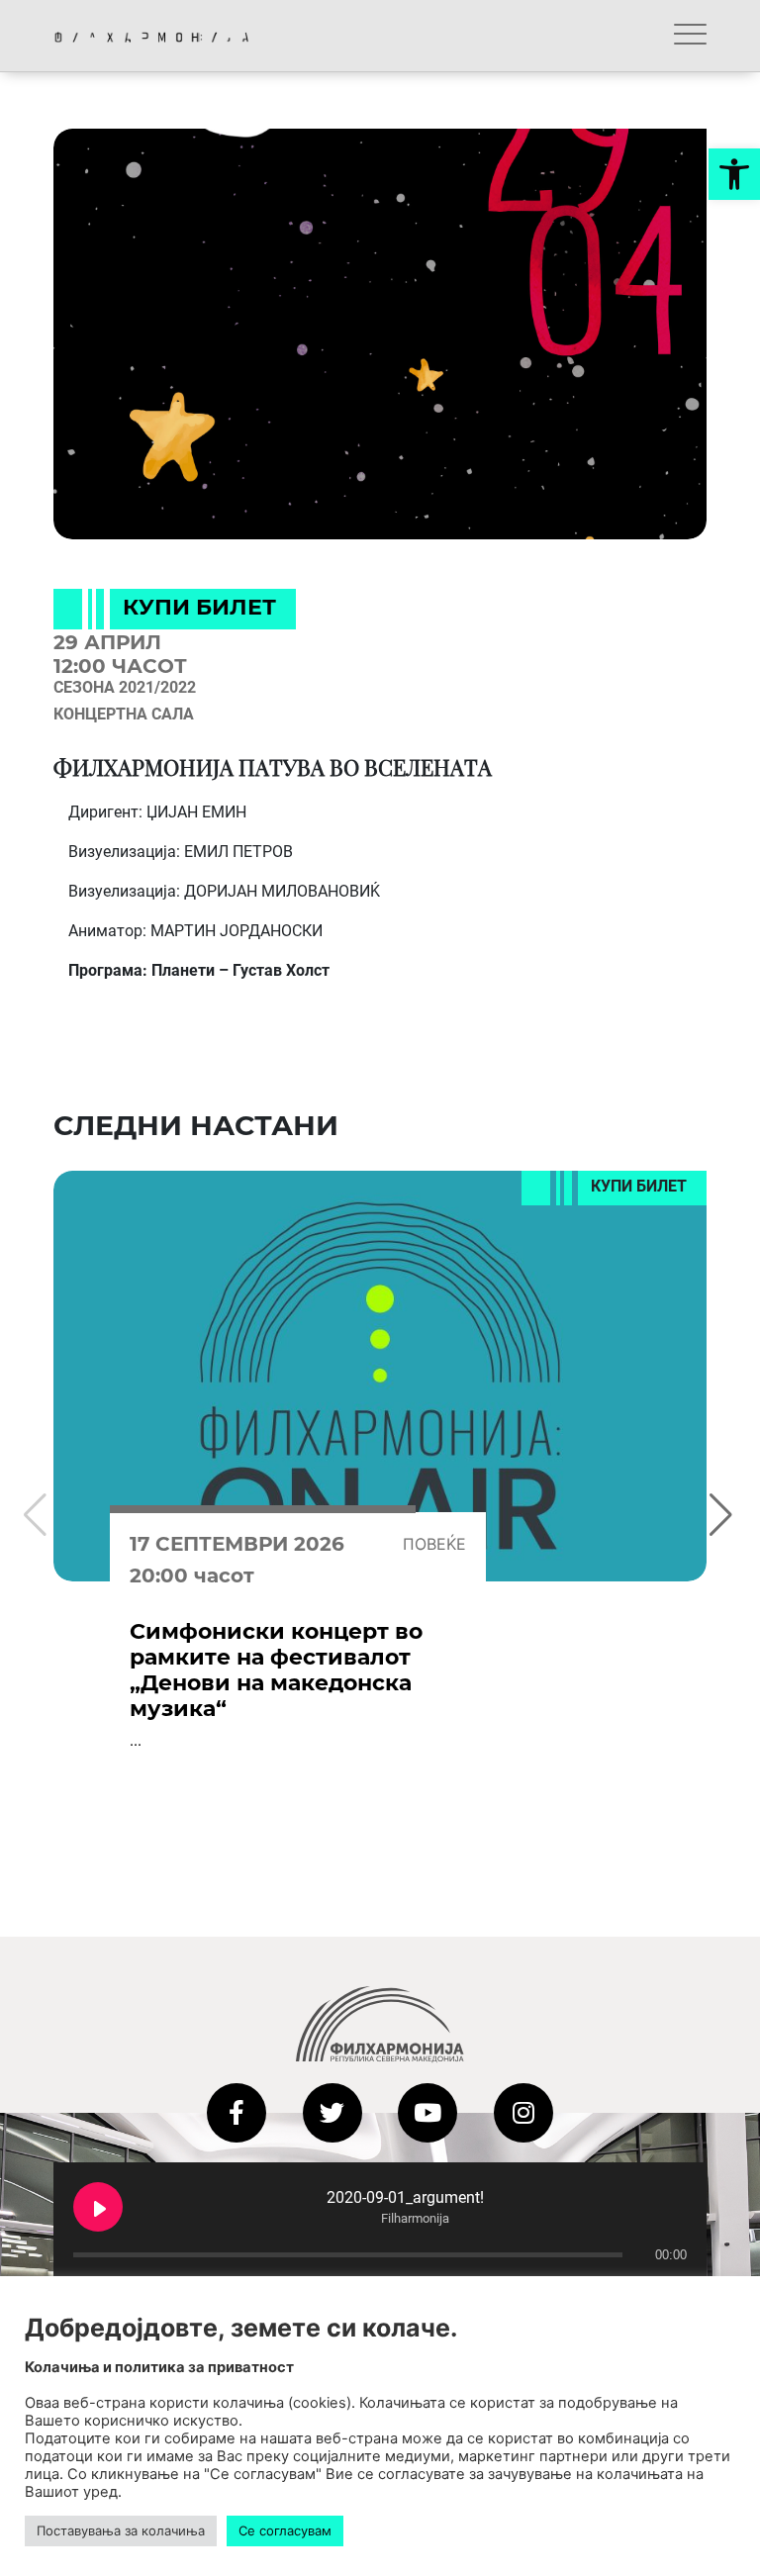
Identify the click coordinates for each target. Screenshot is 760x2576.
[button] (734, 174)
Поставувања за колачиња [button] (121, 2530)
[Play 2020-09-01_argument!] (98, 2207)
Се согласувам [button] (285, 2530)
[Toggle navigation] (690, 36)
